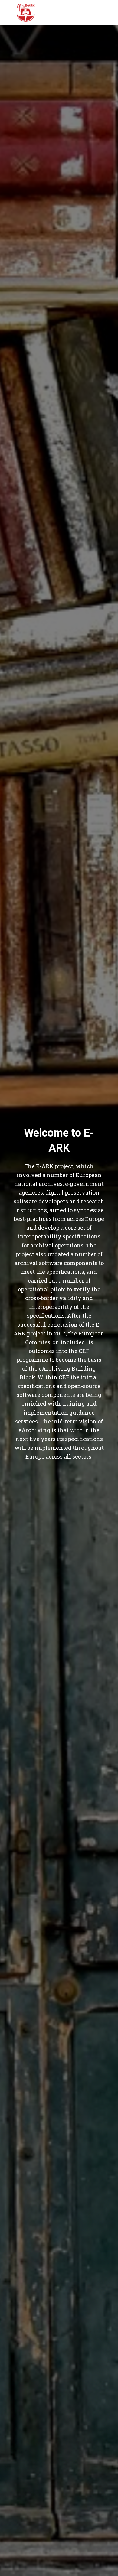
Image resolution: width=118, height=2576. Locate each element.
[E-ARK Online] (26, 13)
